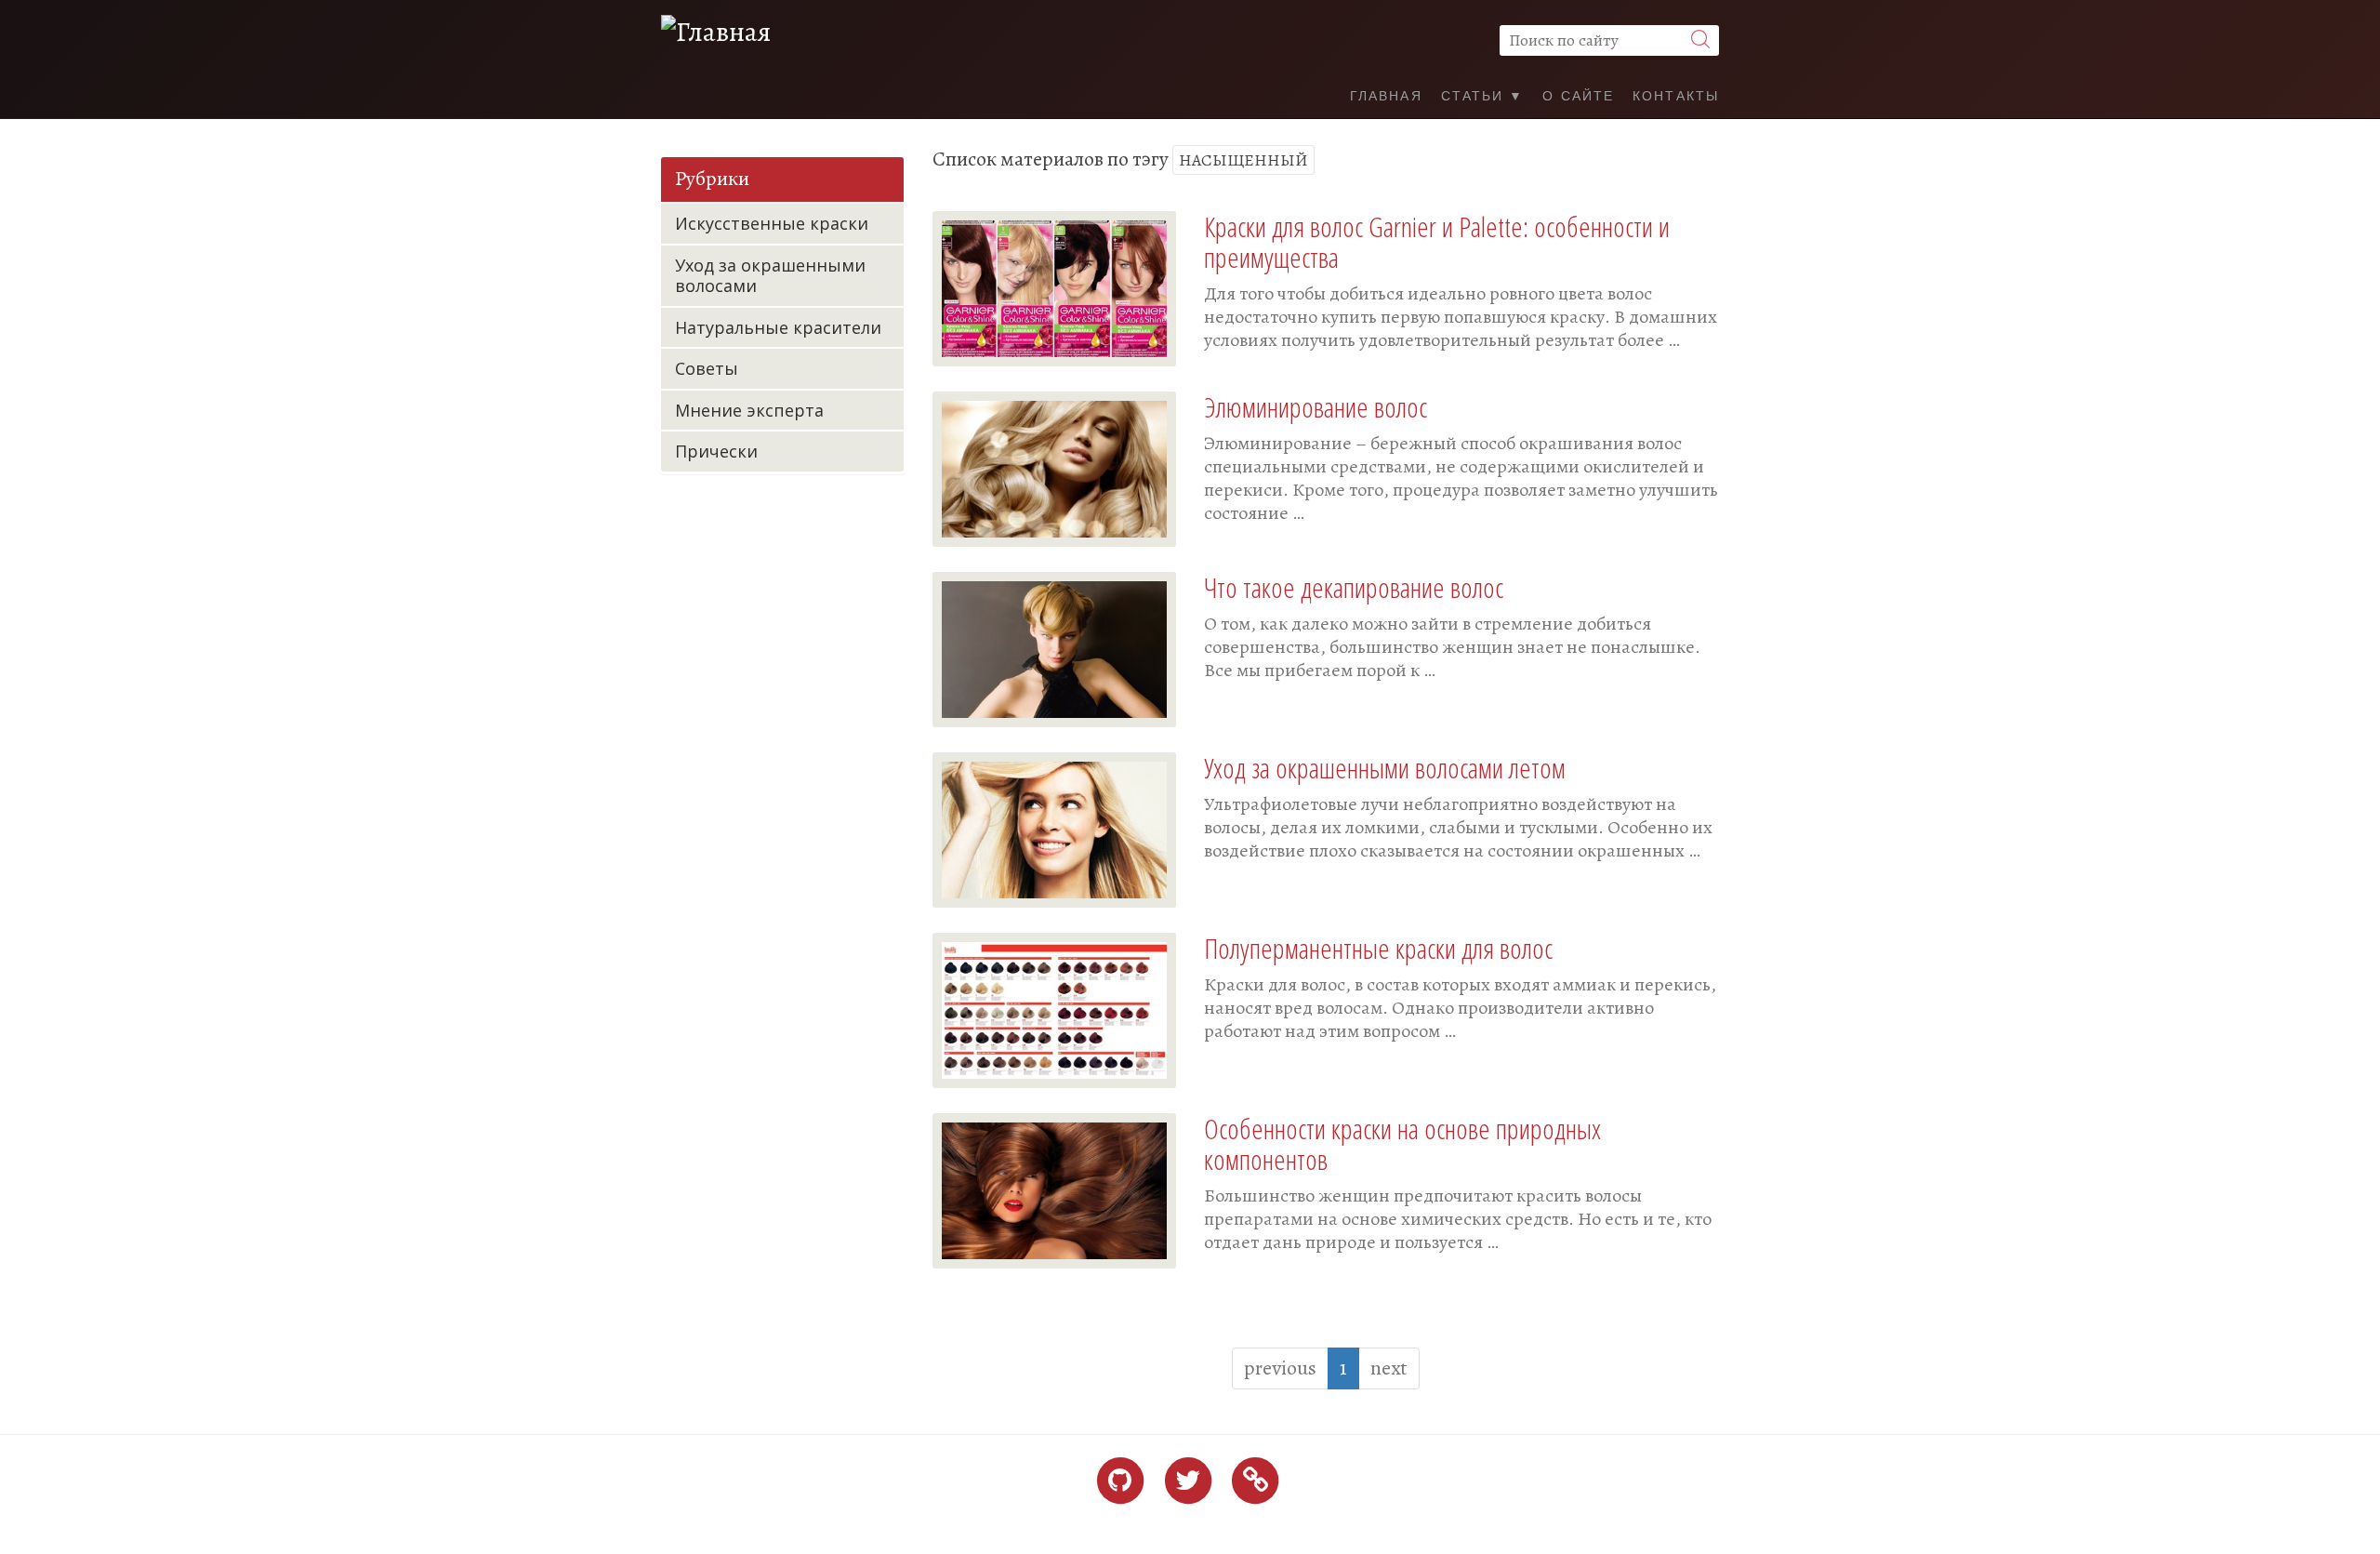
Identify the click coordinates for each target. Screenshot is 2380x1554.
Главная (1386, 95)
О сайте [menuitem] (1578, 95)
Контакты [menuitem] (1676, 95)
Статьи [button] (1475, 95)
